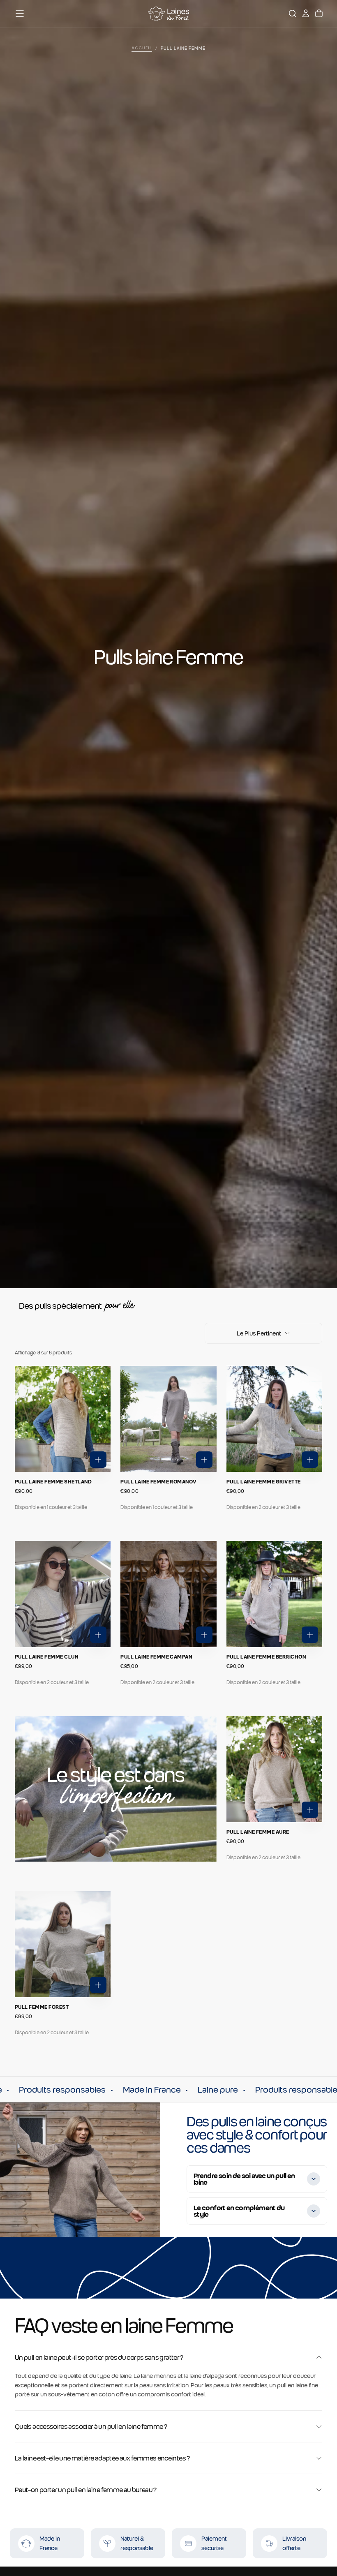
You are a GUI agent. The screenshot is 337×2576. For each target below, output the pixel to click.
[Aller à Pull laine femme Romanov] (168, 1419)
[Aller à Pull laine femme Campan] (168, 1594)
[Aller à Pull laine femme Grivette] (274, 1419)
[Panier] (319, 14)
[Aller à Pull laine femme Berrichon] (274, 1594)
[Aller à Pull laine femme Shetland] (63, 1419)
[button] (20, 14)
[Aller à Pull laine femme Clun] (63, 1594)
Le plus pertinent (259, 1333)
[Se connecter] (306, 14)
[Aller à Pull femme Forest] (63, 1944)
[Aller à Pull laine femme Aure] (274, 1769)
